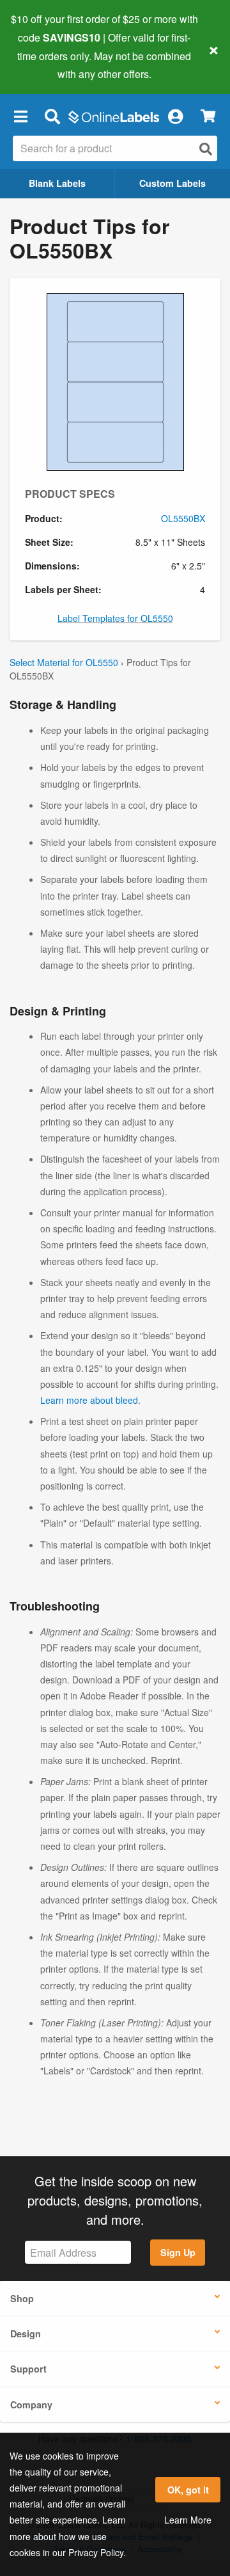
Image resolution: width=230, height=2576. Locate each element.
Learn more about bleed (89, 1400)
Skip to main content (46, 65)
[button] (20, 116)
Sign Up (178, 2252)
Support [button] (28, 2369)
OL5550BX (183, 518)
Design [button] (26, 2334)
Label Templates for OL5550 (115, 618)
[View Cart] (208, 116)
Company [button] (31, 2405)
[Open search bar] (52, 116)
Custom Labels (172, 183)
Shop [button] (22, 2298)
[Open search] (206, 149)
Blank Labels (57, 183)
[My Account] (175, 116)
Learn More (188, 2520)
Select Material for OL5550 (64, 662)
